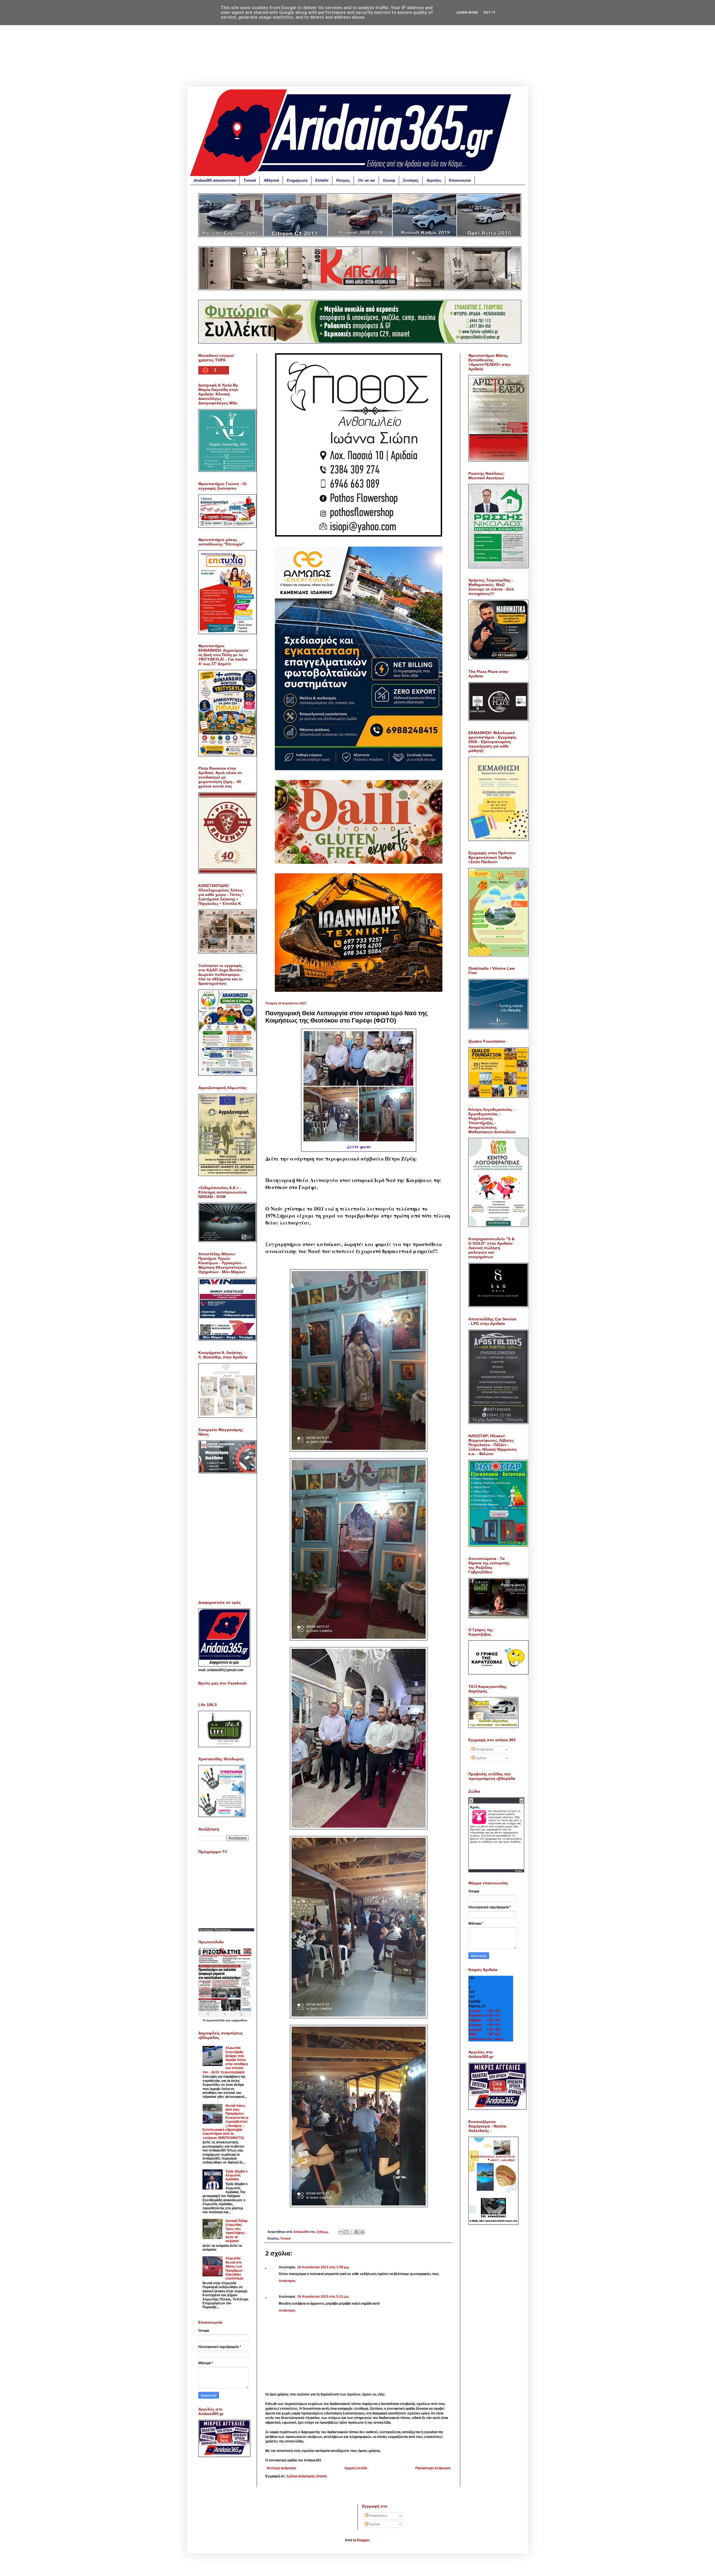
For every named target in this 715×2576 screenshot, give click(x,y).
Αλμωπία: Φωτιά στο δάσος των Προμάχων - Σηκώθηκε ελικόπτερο (235, 2268)
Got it (489, 13)
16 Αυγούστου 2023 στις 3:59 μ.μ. (323, 2267)
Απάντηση (287, 2281)
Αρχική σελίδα (356, 2468)
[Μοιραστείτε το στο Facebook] (357, 2232)
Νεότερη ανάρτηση (281, 2468)
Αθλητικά (271, 180)
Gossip (389, 180)
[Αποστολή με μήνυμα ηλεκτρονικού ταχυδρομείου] (341, 2232)
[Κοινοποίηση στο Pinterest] (362, 2232)
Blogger (363, 2540)
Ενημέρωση (297, 180)
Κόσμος (343, 180)
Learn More (467, 13)
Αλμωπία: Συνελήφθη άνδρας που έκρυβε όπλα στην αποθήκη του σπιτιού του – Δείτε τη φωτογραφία (225, 2060)
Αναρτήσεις (484, 1749)
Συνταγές (411, 180)
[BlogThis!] (346, 2232)
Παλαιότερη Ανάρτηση (433, 2468)
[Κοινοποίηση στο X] (352, 2232)
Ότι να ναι (366, 180)
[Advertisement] (357, 48)
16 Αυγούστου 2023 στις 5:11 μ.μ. (323, 2297)
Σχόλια (481, 1758)
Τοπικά (250, 180)
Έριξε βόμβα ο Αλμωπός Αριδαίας (236, 2175)
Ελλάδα (322, 180)
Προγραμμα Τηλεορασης (214, 1930)
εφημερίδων (239, 2020)
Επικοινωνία (460, 180)
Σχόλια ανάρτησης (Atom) (307, 2476)
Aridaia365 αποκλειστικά (215, 180)
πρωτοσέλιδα (216, 2020)
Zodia (519, 1871)
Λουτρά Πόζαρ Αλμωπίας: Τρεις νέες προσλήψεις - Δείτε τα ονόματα (236, 2231)
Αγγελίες (434, 180)
